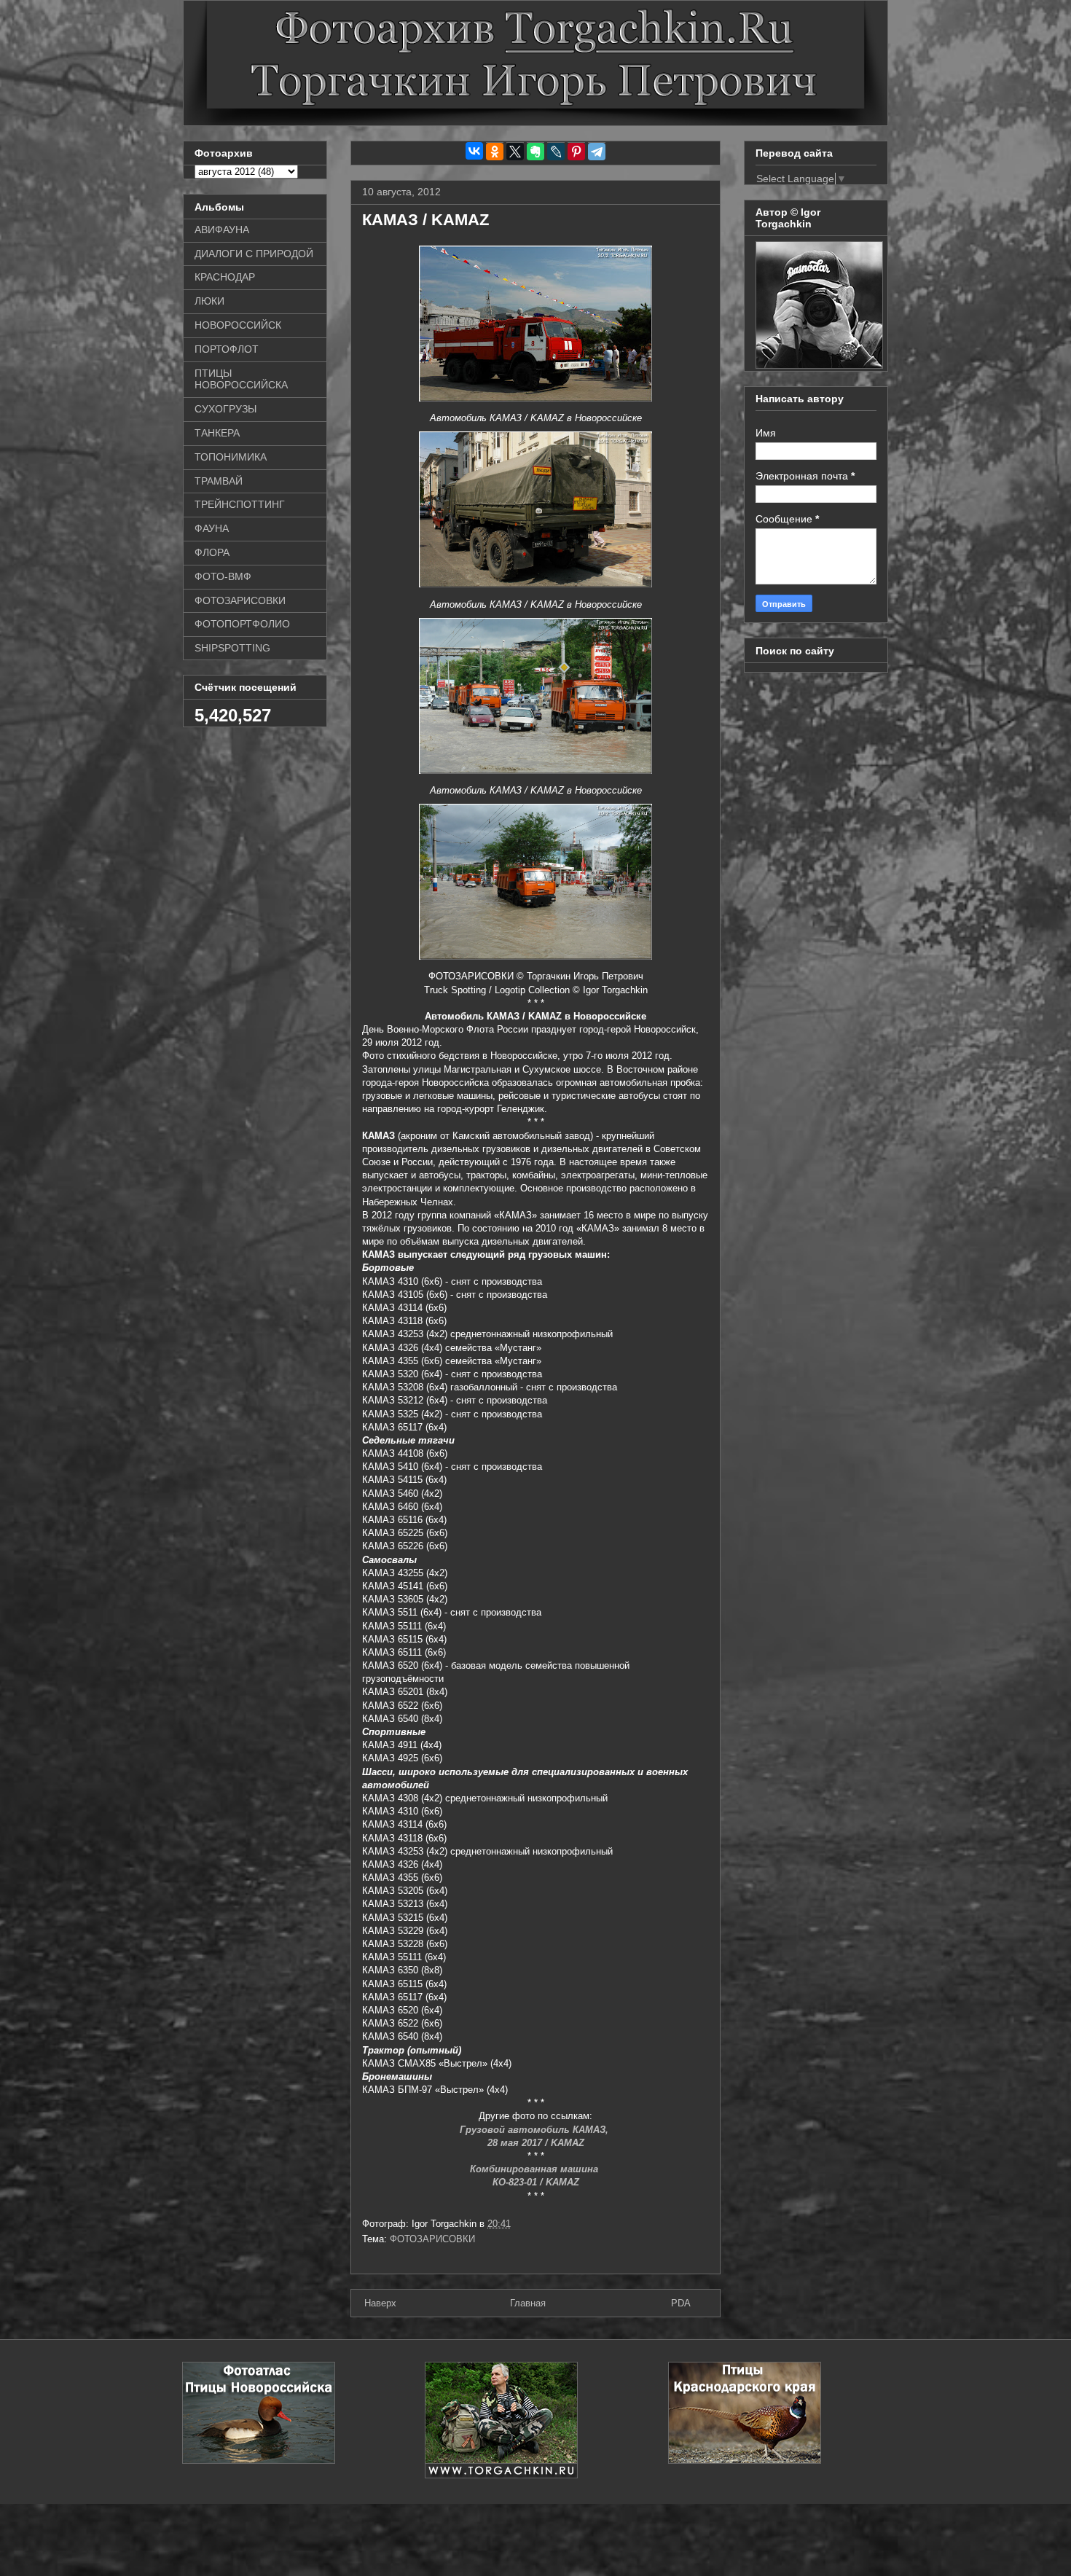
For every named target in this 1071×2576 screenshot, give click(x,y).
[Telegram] (597, 152)
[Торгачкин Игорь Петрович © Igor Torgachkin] (819, 365)
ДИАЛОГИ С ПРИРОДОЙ (254, 254)
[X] (515, 152)
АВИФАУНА (222, 230)
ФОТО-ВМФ (223, 576)
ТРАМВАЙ (219, 481)
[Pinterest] (576, 152)
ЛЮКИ (209, 301)
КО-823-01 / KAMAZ (536, 2182)
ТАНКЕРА (217, 433)
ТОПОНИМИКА (231, 457)
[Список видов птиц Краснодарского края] (745, 2460)
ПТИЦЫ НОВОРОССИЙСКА (241, 379)
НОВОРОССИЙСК (238, 325)
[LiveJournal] (556, 152)
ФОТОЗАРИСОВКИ (432, 2239)
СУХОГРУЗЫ (225, 409)
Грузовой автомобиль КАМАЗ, (535, 2130)
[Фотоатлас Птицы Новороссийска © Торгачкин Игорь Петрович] (259, 2460)
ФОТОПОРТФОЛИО (242, 624)
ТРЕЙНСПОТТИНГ (240, 504)
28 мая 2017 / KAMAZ (536, 2143)
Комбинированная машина (535, 2169)
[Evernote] (535, 152)
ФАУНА (212, 528)
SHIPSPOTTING (232, 648)
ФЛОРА (212, 552)
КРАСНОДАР (225, 277)
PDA (681, 2303)
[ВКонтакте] (474, 151)
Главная (528, 2303)
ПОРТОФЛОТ (227, 349)
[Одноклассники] (495, 152)
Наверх (380, 2303)
